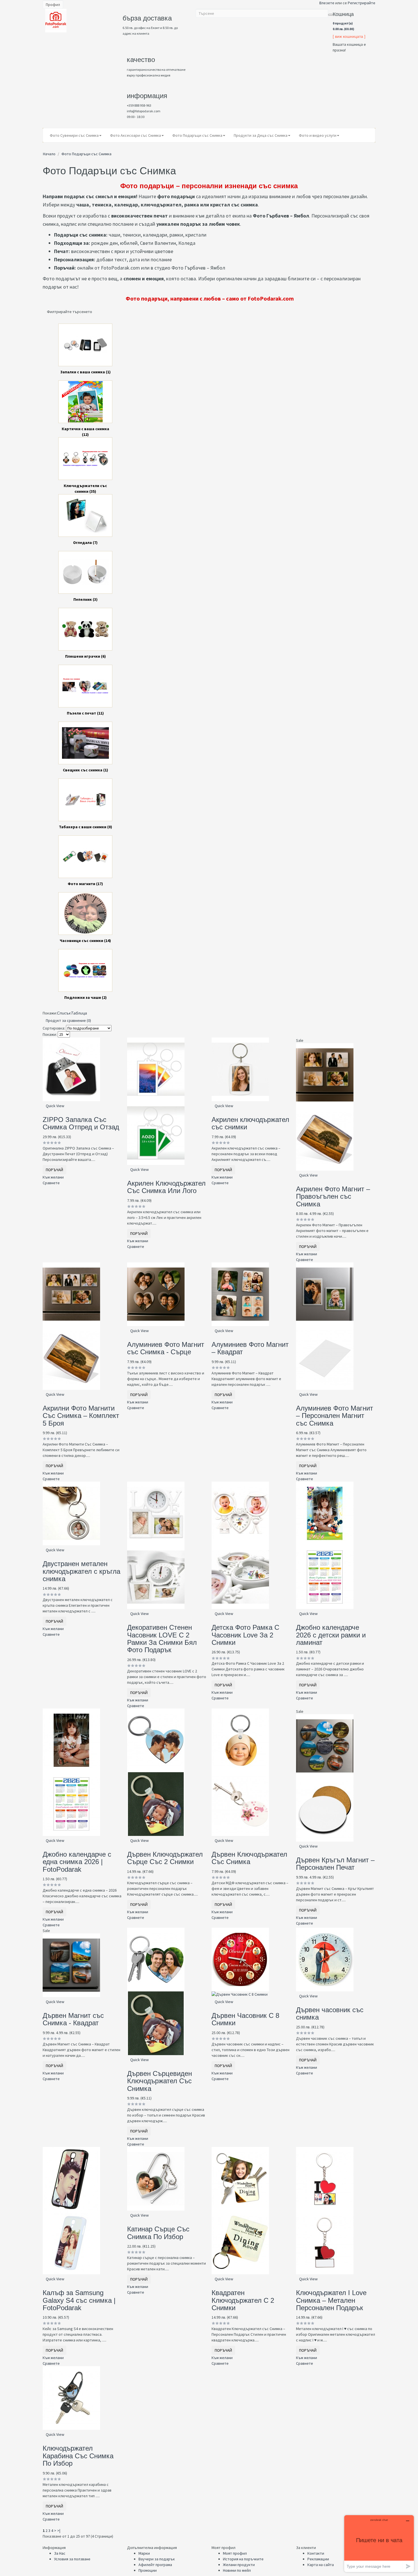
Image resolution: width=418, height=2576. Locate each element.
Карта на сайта (321, 2565)
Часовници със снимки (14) (85, 941)
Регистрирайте (362, 3)
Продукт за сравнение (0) (68, 1020)
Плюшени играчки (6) (85, 656)
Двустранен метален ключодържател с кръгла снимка (81, 1571)
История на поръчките (243, 2559)
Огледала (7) (85, 542)
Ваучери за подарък (157, 2559)
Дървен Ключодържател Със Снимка (249, 1858)
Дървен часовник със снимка (330, 2013)
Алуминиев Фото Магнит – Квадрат (250, 1348)
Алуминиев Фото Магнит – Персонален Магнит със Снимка (335, 1416)
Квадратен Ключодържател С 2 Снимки (243, 2300)
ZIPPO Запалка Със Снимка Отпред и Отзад (81, 1123)
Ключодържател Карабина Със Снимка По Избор (78, 2456)
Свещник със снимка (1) (85, 770)
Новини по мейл (237, 2570)
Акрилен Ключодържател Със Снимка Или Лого (166, 1187)
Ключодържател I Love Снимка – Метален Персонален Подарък (331, 2300)
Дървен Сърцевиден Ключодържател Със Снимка (160, 2081)
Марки (144, 2553)
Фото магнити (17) (85, 884)
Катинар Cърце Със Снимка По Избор (158, 2233)
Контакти (316, 2553)
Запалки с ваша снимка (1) (85, 372)
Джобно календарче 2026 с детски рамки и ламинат (331, 1635)
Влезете (327, 3)
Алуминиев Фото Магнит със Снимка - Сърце (166, 1348)
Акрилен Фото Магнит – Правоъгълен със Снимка (333, 1196)
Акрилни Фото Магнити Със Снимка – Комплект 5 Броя (81, 1416)
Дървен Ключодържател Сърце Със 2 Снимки (165, 1858)
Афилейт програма (155, 2565)
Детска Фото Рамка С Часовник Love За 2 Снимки (245, 1635)
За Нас (60, 2553)
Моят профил (235, 2553)
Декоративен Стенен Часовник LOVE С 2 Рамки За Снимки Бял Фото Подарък (162, 1639)
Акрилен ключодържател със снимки (250, 1123)
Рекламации (318, 2559)
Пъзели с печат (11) (85, 713)
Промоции (148, 2570)
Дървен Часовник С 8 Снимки (245, 2019)
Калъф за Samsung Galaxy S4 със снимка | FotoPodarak (79, 2300)
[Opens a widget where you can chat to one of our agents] (379, 2543)
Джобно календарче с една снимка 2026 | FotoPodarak (77, 1862)
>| (59, 2531)
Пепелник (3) (85, 599)
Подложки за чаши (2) (85, 997)
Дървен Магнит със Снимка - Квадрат (73, 2019)
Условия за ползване (72, 2559)
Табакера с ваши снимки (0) (85, 827)
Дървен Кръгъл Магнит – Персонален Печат (335, 1864)
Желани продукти (239, 2565)
